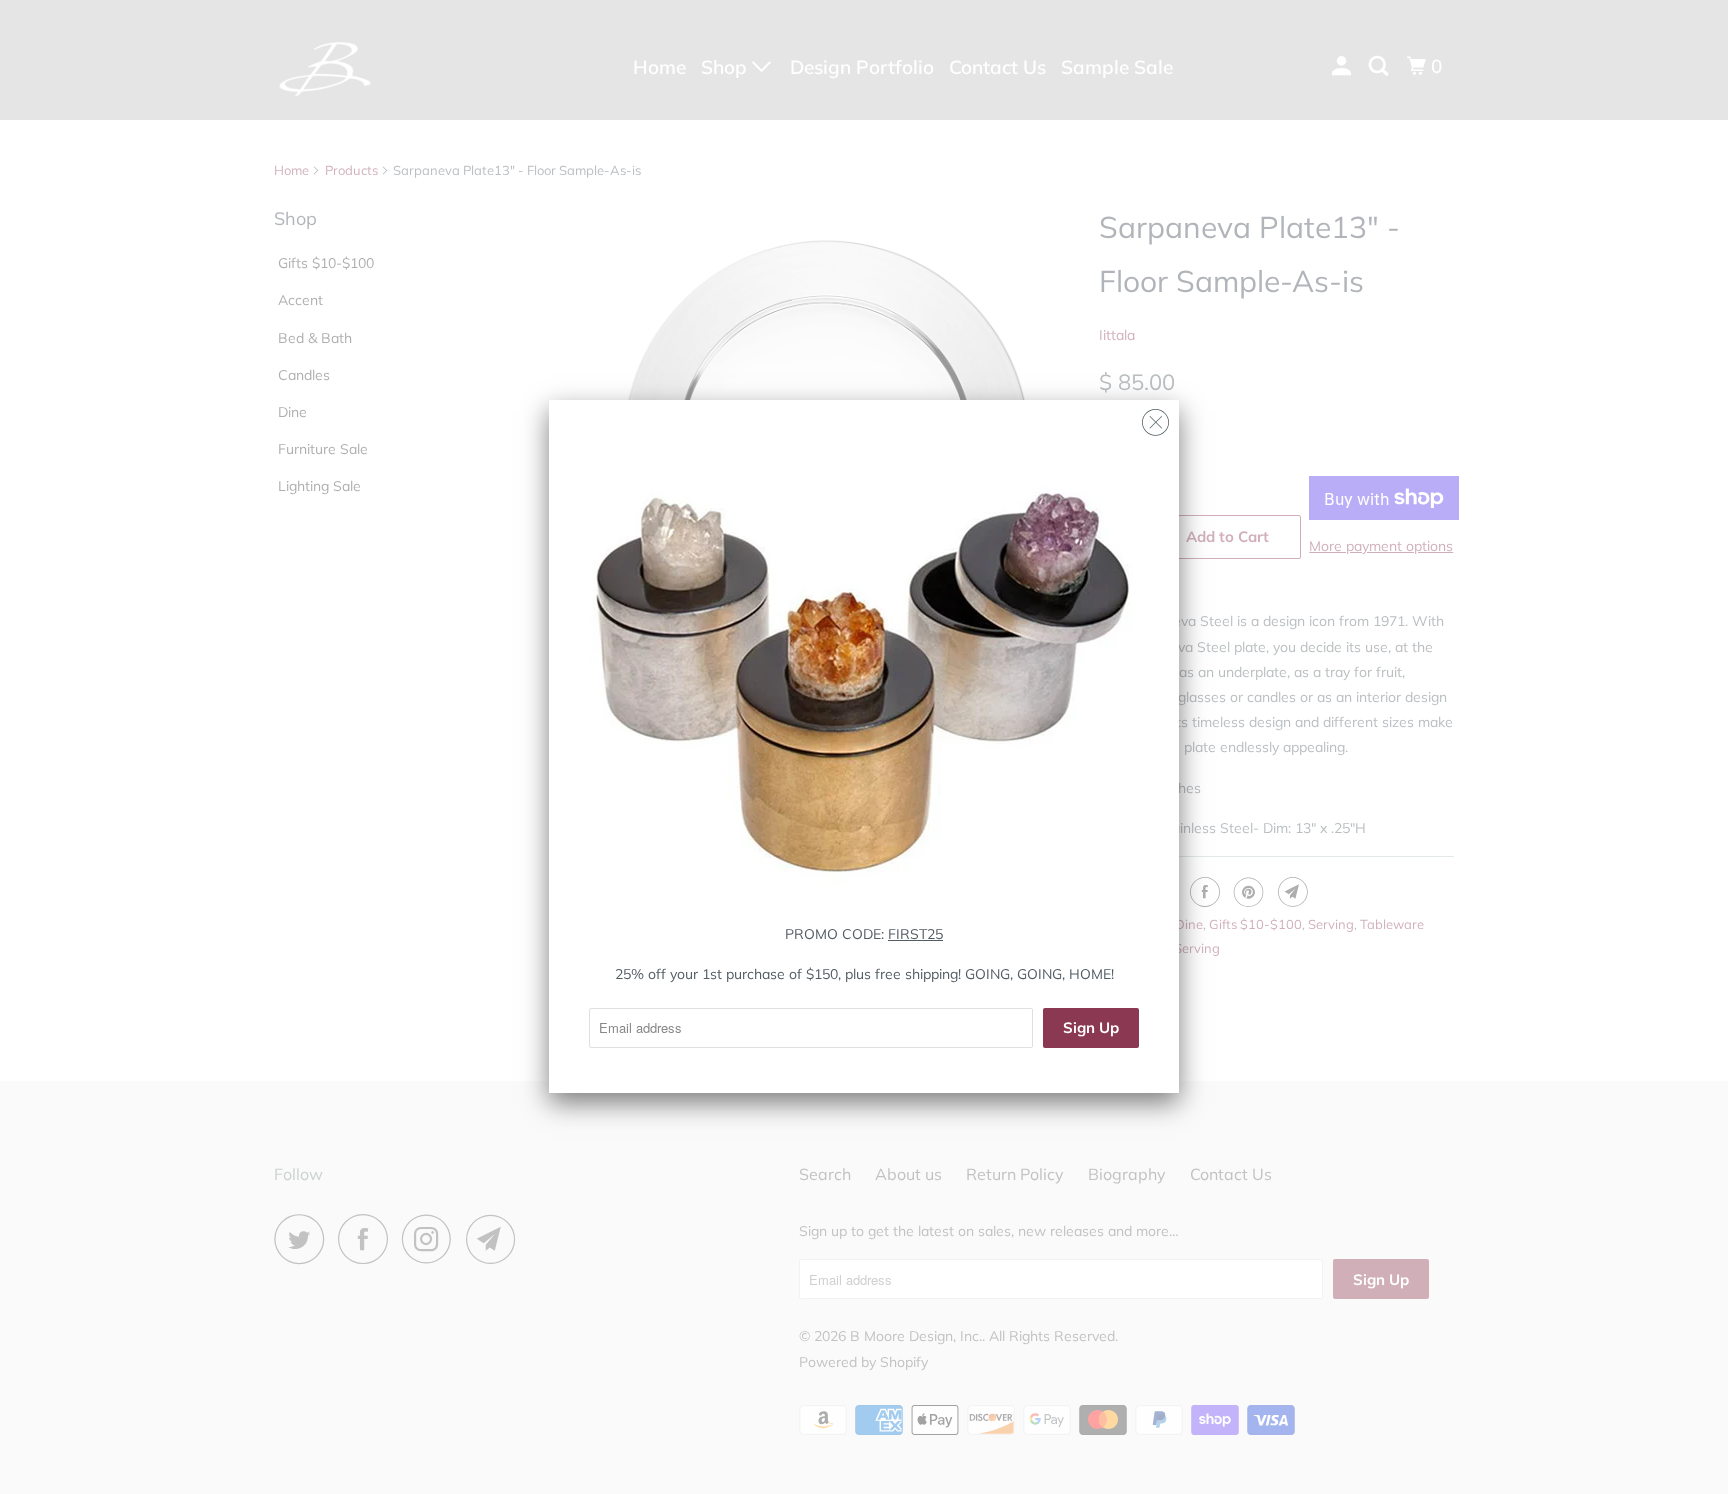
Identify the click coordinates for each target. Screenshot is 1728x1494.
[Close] (1155, 417)
